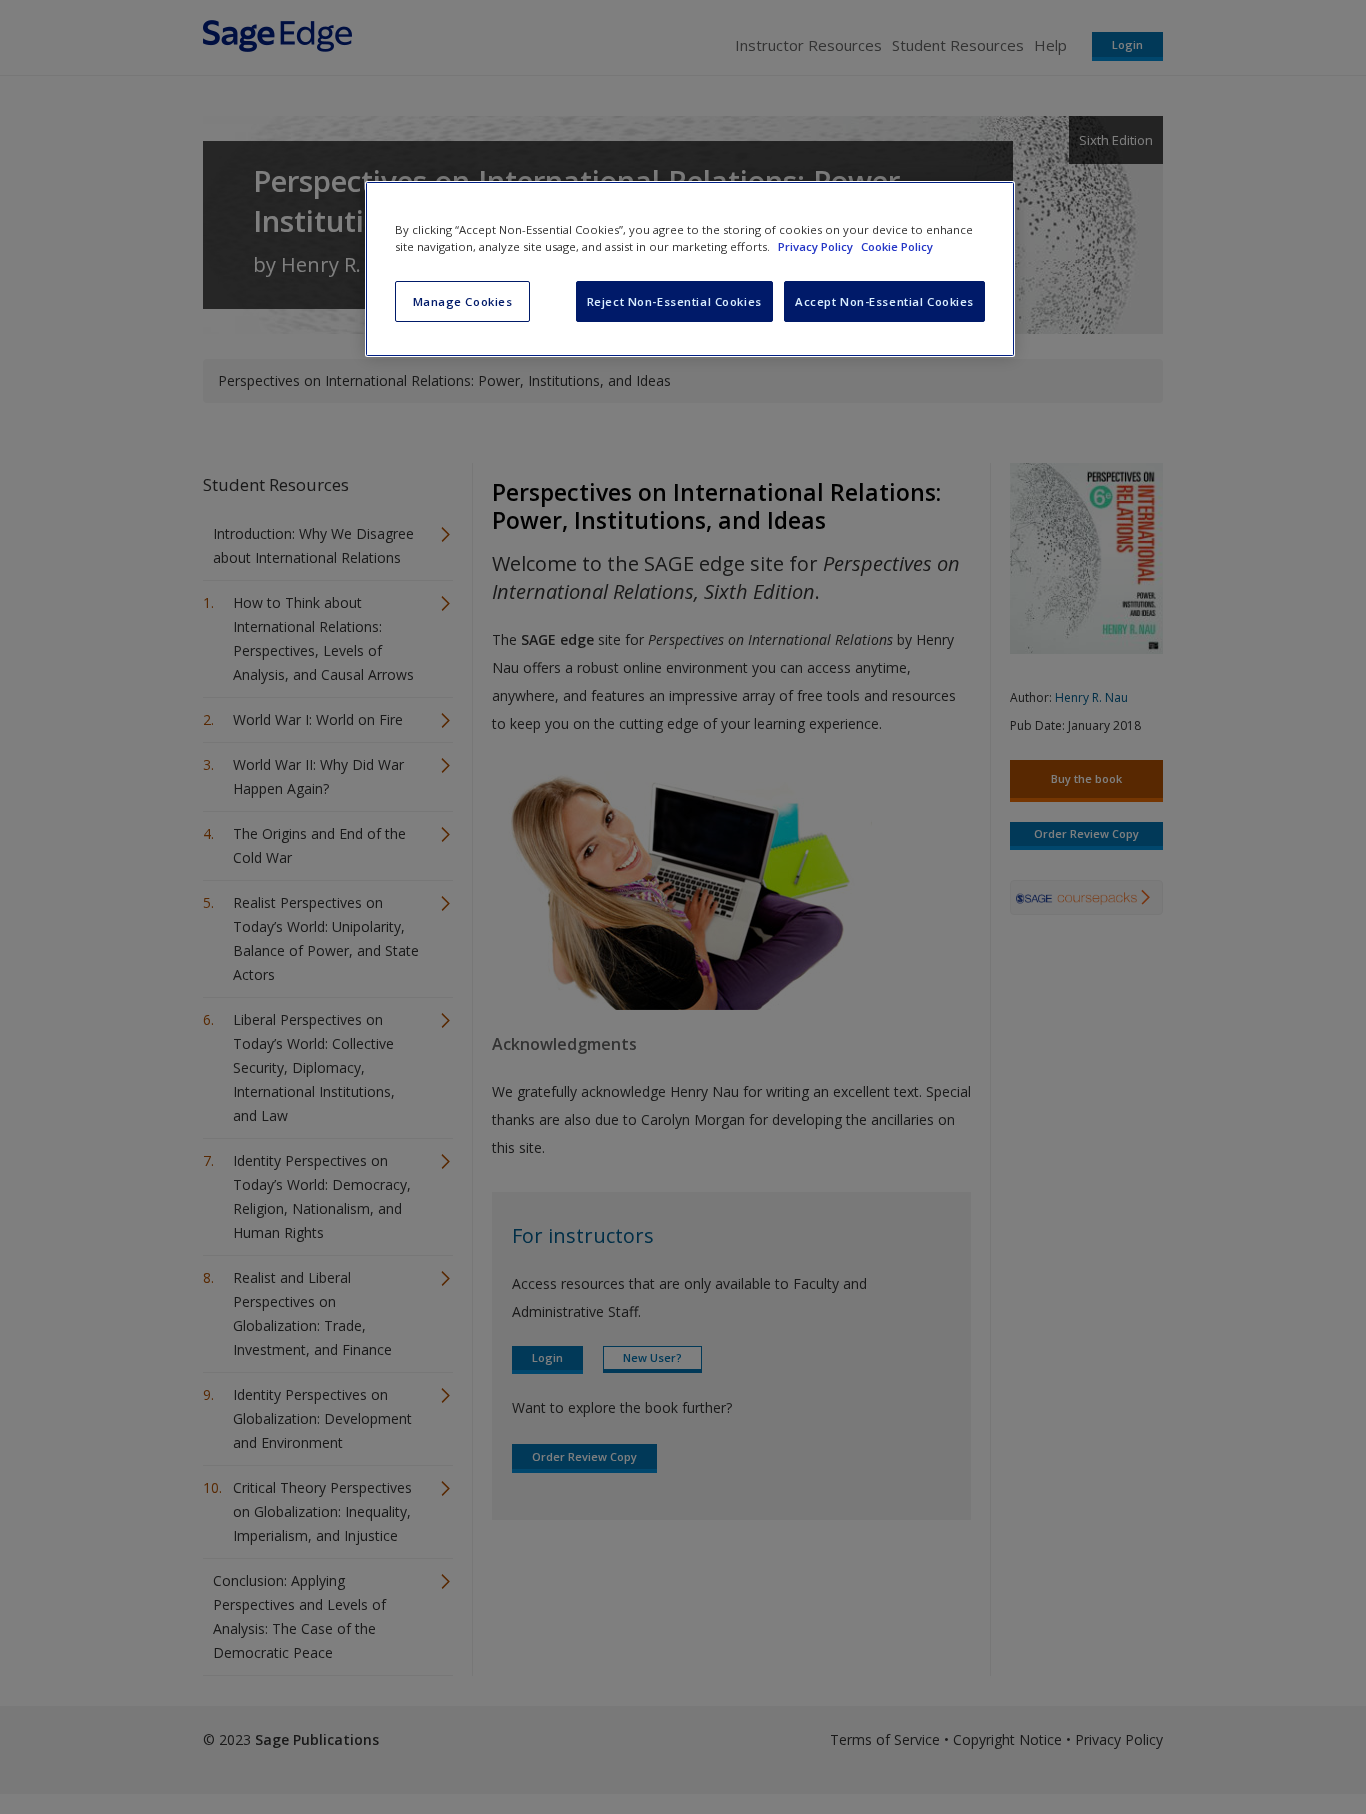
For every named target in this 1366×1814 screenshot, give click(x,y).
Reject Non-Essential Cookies (674, 301)
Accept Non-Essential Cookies (884, 301)
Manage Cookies (463, 301)
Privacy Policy (817, 246)
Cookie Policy (897, 246)
